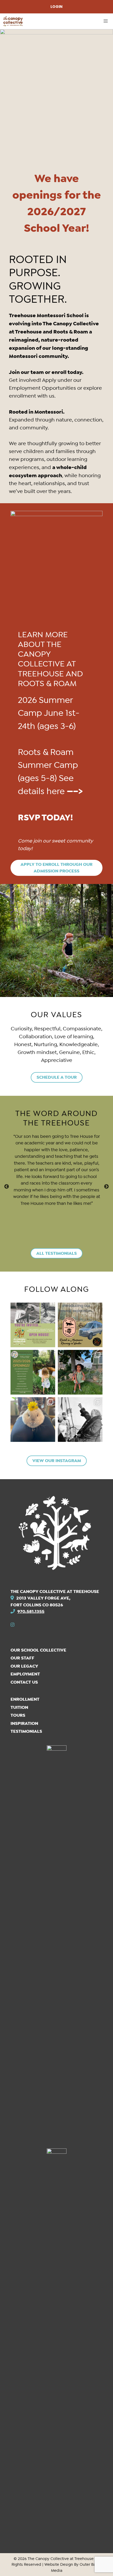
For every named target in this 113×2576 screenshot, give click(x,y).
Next (106, 1187)
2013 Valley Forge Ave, (43, 1598)
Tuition (19, 1707)
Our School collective (38, 1650)
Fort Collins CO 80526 (37, 1605)
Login (56, 7)
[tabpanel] (56, 1173)
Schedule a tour (57, 1077)
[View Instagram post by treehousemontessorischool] (50, 1342)
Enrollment (25, 1699)
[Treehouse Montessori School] (13, 21)
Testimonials (26, 1731)
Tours (18, 1715)
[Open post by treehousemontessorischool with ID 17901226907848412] (80, 1420)
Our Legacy (24, 1666)
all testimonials (56, 1253)
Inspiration (24, 1723)
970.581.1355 (31, 1611)
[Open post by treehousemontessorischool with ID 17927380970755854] (33, 1420)
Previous (7, 1187)
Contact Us (24, 1682)
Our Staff (22, 1658)
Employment (25, 1674)
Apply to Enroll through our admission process (56, 868)
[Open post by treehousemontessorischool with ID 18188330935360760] (80, 1325)
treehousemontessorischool (34, 1309)
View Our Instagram (57, 1461)
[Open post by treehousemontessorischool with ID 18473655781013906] (80, 1372)
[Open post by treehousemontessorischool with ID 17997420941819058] (33, 1372)
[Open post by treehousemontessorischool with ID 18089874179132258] (33, 1325)
